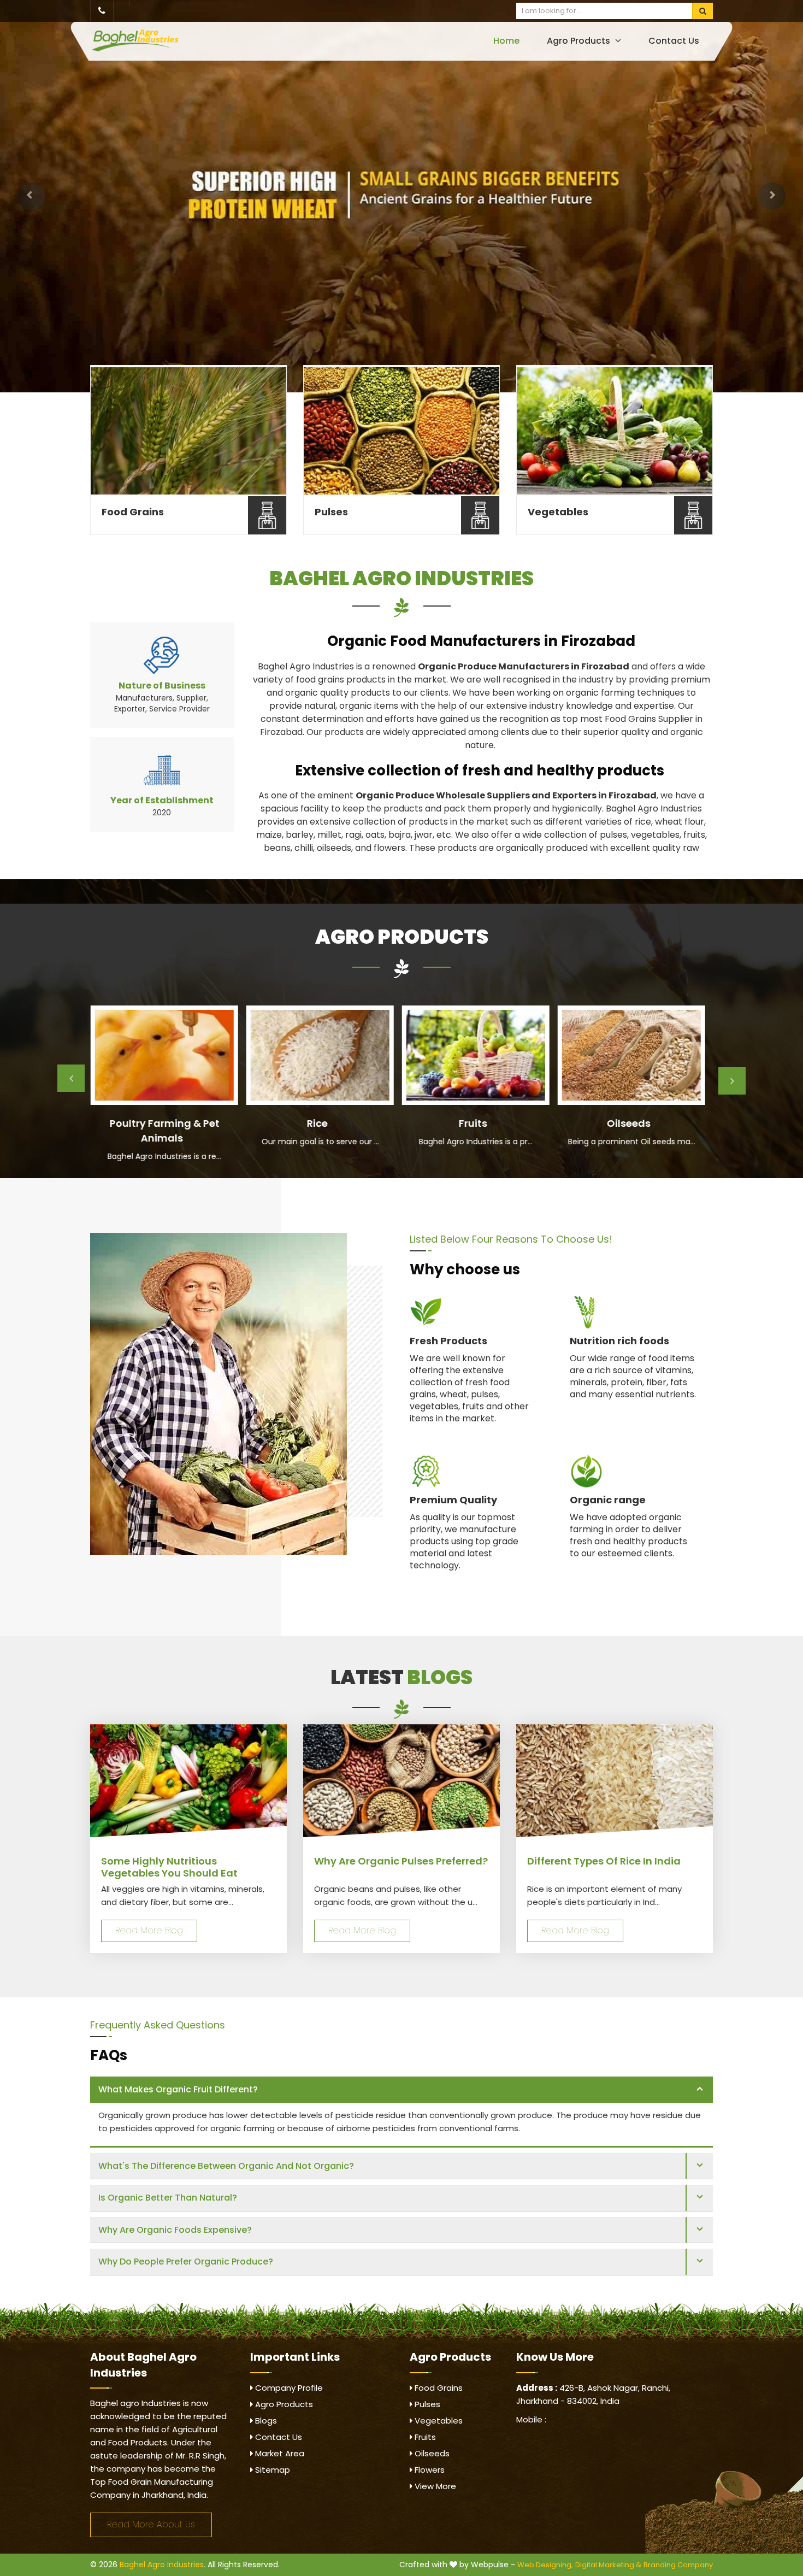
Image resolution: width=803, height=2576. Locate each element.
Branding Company (678, 2565)
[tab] (401, 2090)
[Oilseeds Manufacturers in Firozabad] (631, 1055)
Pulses (331, 512)
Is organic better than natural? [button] (168, 2198)
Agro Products (580, 41)
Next (732, 1081)
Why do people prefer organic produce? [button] (186, 2262)
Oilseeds (431, 2453)
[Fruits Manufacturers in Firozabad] (475, 1055)
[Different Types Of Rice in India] (615, 1781)
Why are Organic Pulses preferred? (401, 1861)
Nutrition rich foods (619, 1341)
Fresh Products (448, 1341)
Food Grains (133, 512)
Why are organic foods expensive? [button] (175, 2230)
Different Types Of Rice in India (604, 1861)
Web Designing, (545, 2565)
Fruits (424, 2437)
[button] (31, 196)
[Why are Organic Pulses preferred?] (401, 1781)
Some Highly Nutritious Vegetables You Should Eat (169, 1867)
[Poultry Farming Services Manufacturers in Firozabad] (164, 1055)
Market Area (279, 2453)
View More (434, 2486)
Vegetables (558, 512)
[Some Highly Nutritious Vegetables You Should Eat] (188, 1781)
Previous (71, 1078)
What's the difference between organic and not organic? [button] (226, 2166)
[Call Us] (102, 11)
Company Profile (288, 2388)
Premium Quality (453, 1500)
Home (506, 41)
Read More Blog (149, 1930)
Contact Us (674, 41)
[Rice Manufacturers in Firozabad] (320, 1055)
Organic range (608, 1500)
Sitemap (271, 2470)
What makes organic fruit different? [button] (178, 2089)
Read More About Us (151, 2524)
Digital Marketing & (608, 2565)
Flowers (429, 2470)
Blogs (265, 2421)
